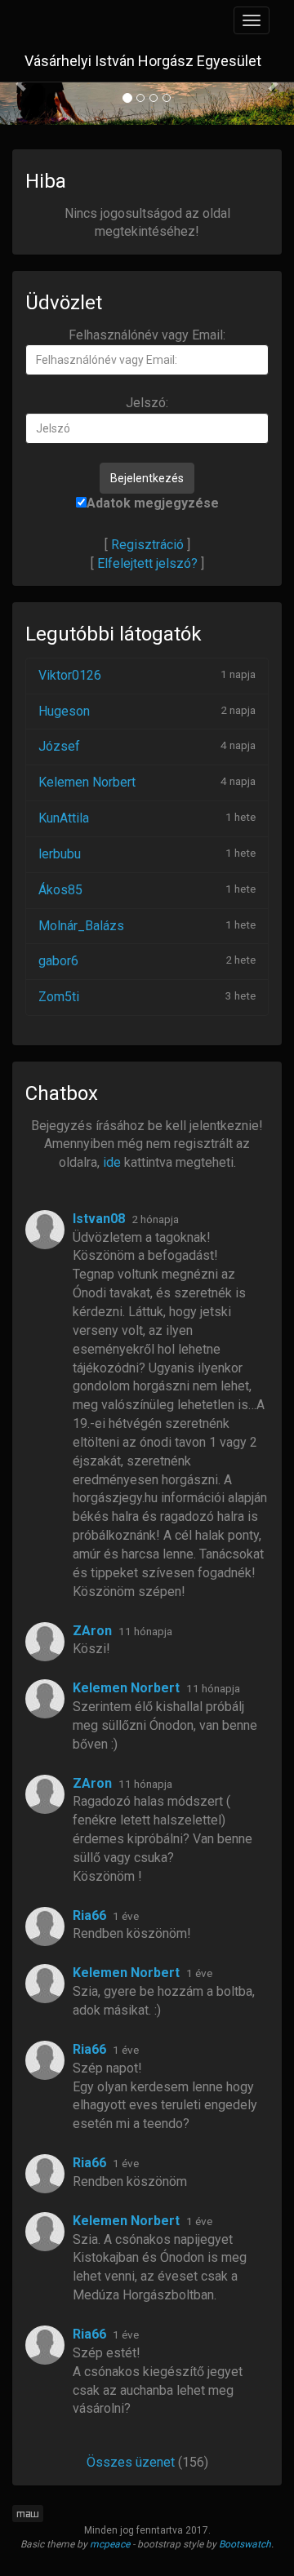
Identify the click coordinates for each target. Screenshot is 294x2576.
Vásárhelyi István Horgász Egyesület (143, 61)
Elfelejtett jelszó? (147, 563)
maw (28, 2514)
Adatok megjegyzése (153, 503)
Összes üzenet (131, 2462)
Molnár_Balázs (81, 926)
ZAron (92, 1631)
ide (112, 1162)
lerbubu (60, 854)
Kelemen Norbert (87, 782)
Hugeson (64, 711)
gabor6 (58, 961)
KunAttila (64, 818)
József (59, 746)
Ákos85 (60, 890)
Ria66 (89, 1915)
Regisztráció (147, 545)
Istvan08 (99, 1219)
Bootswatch (245, 2544)
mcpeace (110, 2544)
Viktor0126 (70, 675)
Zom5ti (59, 997)
